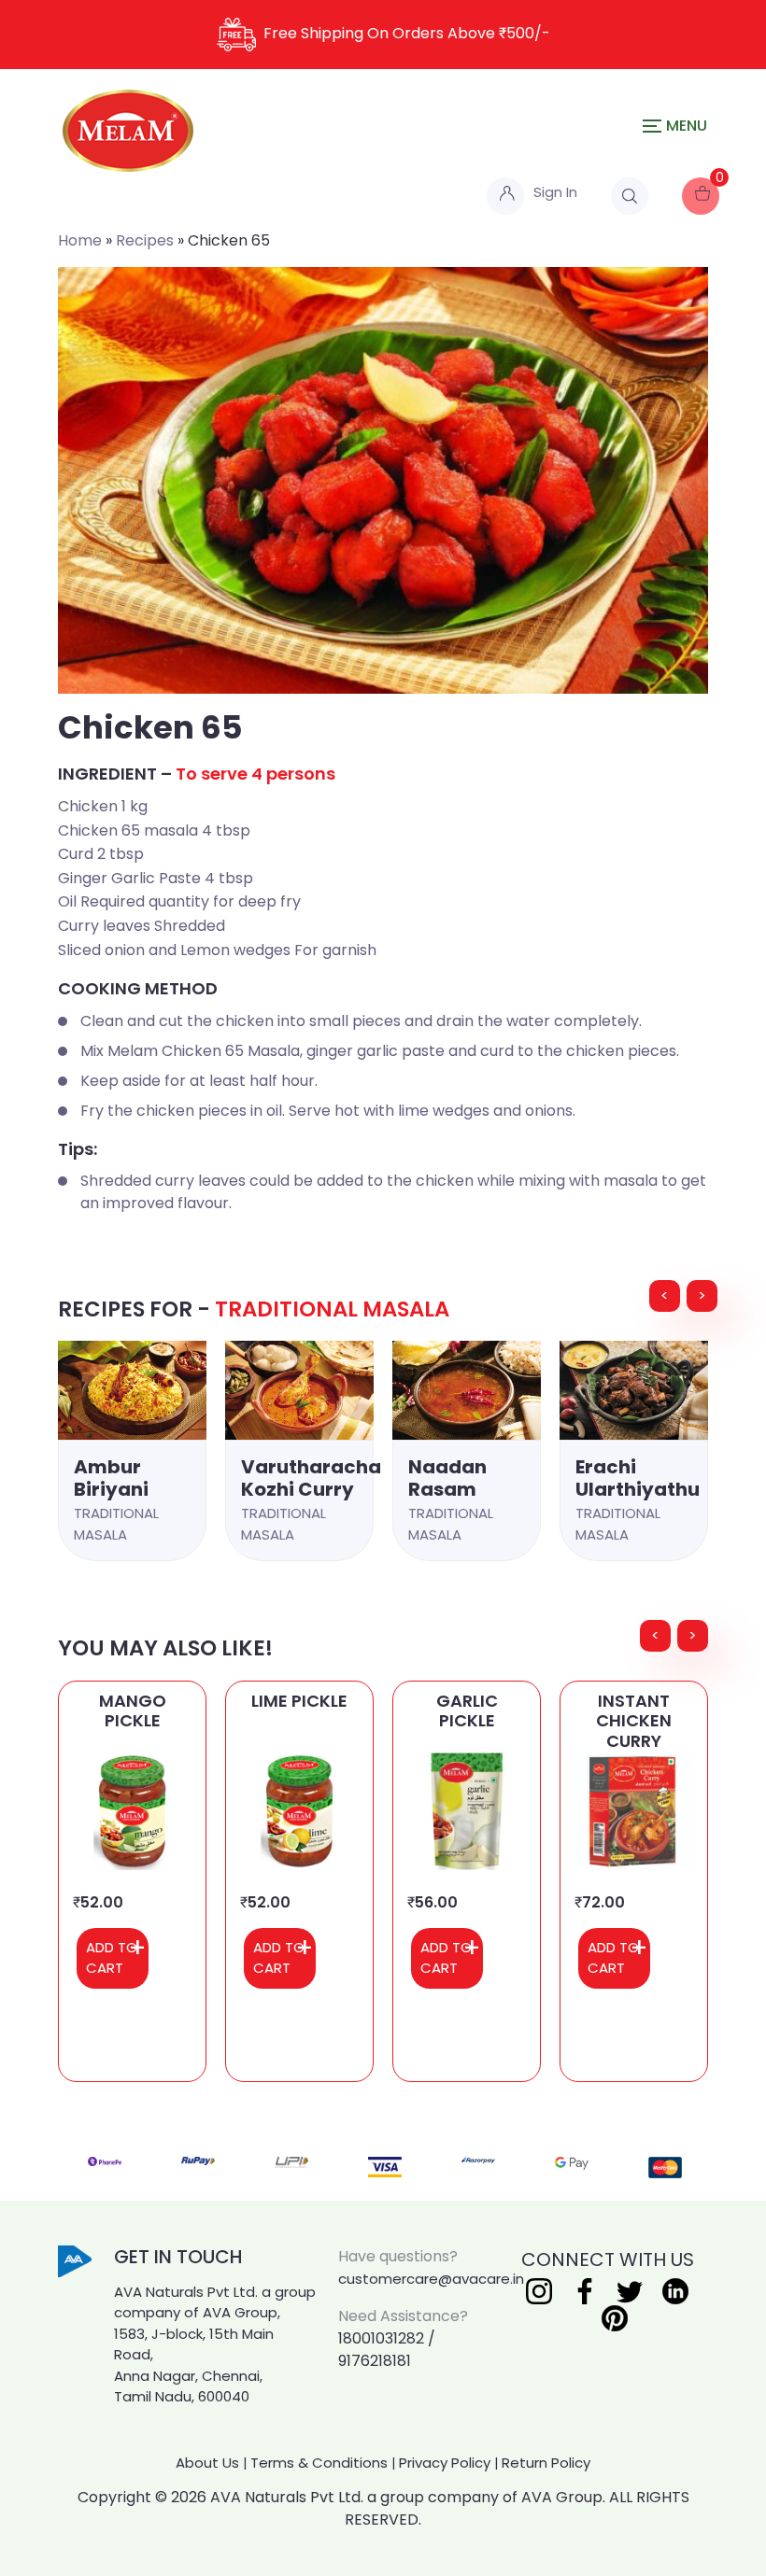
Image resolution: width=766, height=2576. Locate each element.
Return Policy (546, 2463)
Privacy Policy (445, 2463)
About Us (207, 2463)
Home (80, 240)
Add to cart (112, 1958)
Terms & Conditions (319, 2463)
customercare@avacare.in (431, 2279)
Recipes (145, 240)
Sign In (555, 192)
